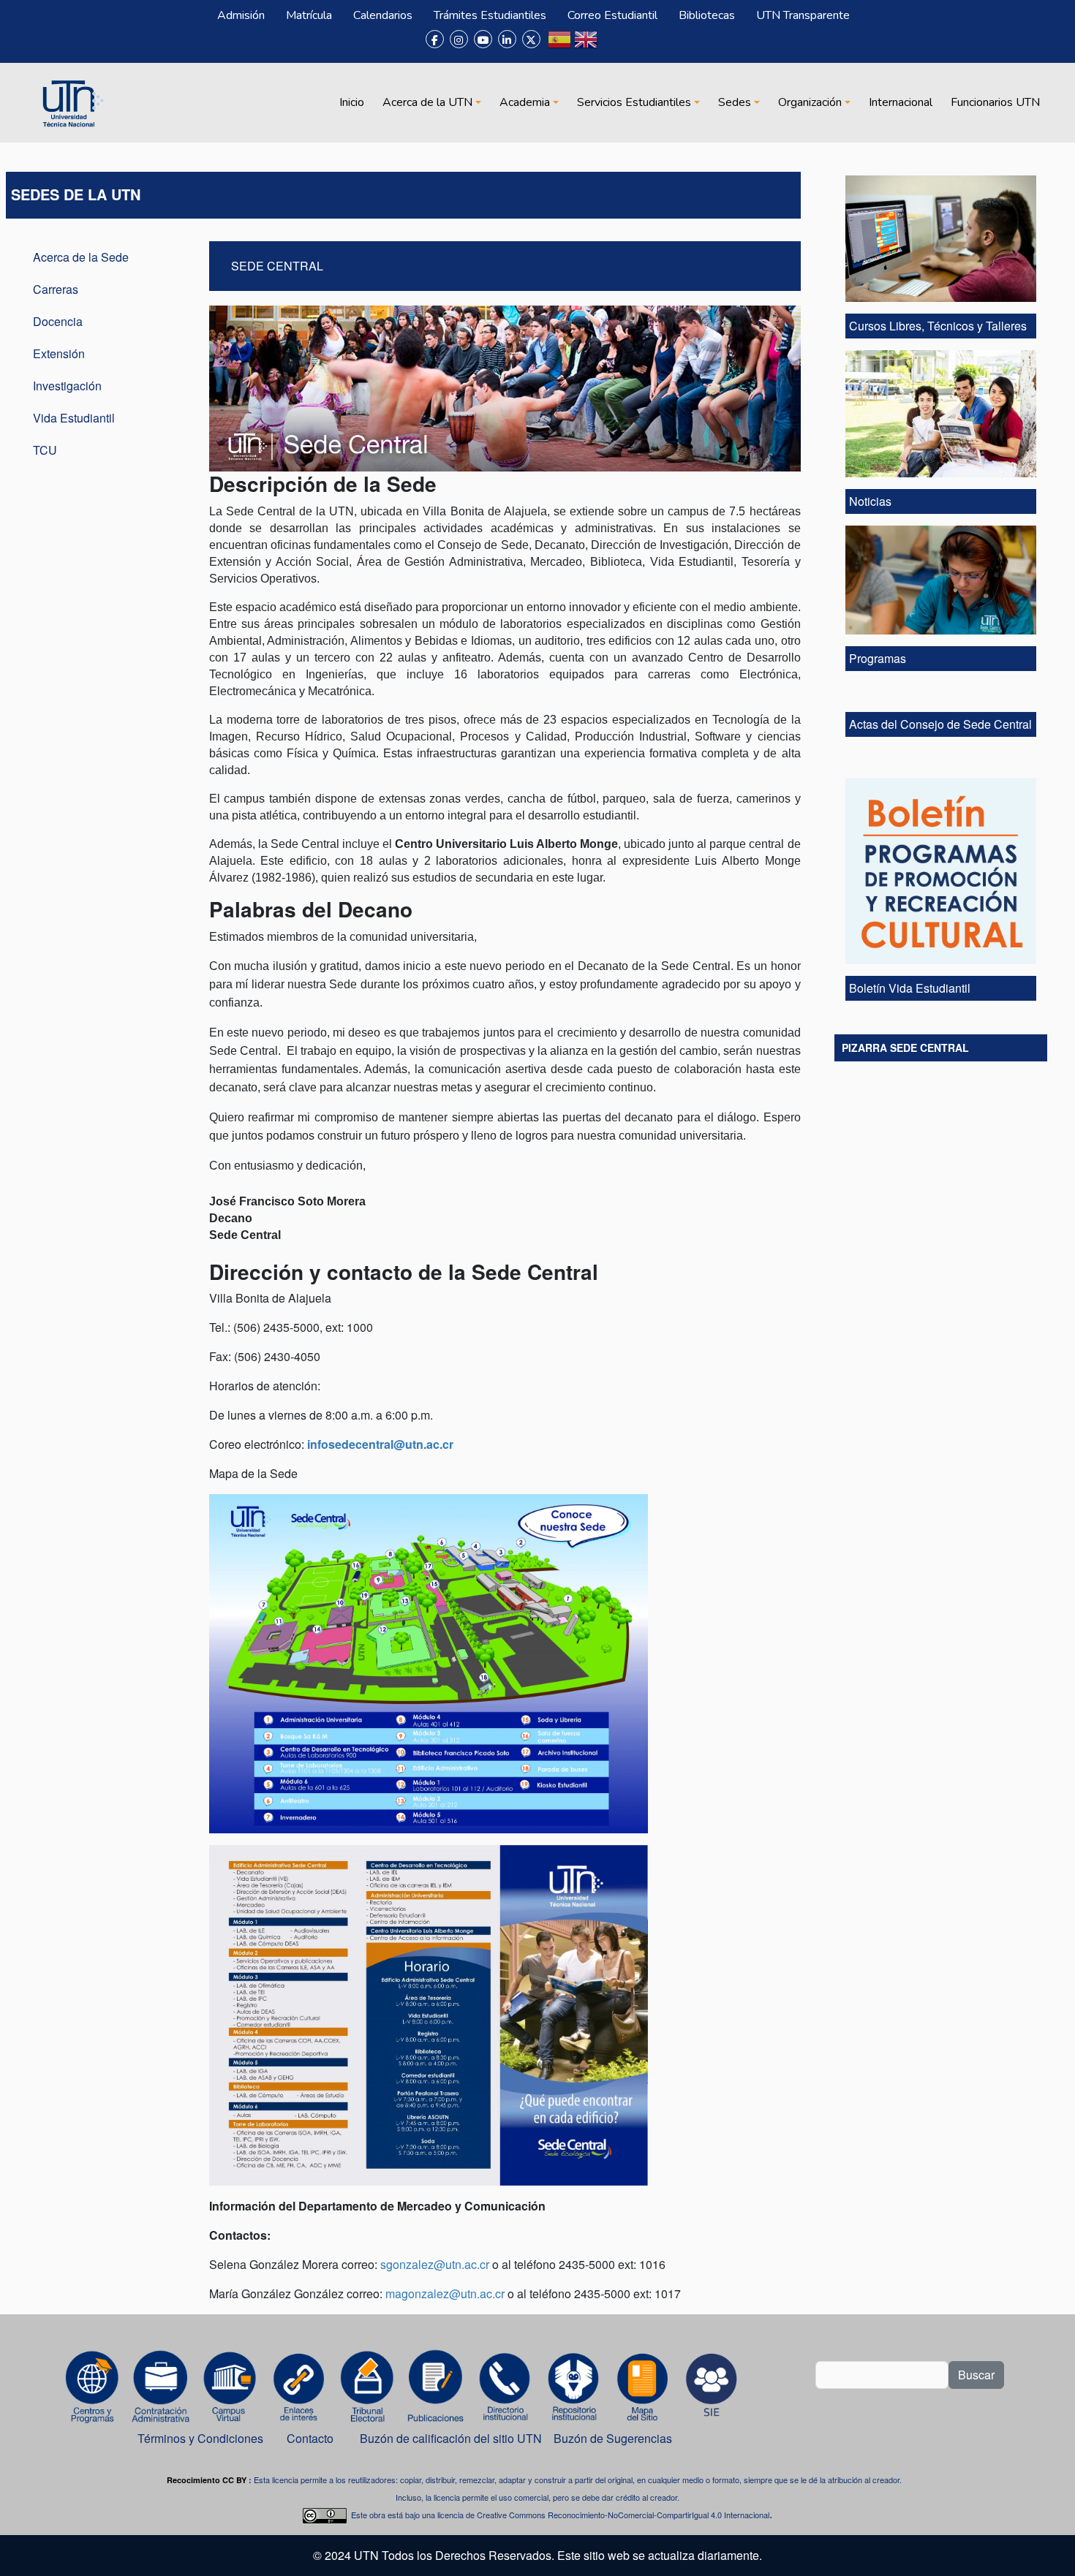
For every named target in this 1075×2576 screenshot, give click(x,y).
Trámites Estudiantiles (490, 15)
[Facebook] (435, 39)
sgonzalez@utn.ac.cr (435, 2264)
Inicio (352, 102)
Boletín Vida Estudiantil (910, 988)
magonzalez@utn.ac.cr (445, 2293)
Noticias (870, 501)
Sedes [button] (735, 102)
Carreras (56, 289)
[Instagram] (459, 39)
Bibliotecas (707, 15)
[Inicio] (71, 102)
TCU (45, 450)
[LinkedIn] (507, 39)
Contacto (310, 2438)
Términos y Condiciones (200, 2438)
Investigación (67, 386)
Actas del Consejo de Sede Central (940, 724)
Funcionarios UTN (995, 102)
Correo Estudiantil (612, 15)
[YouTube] (483, 39)
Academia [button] (525, 102)
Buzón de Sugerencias (614, 2438)
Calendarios (383, 15)
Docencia (58, 321)
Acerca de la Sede (81, 257)
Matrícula (309, 15)
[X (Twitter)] (531, 39)
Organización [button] (810, 102)
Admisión (241, 15)
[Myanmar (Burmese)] (612, 45)
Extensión (59, 353)
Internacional (901, 102)
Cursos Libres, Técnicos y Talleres (939, 326)
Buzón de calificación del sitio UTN (451, 2438)
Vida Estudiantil (74, 418)
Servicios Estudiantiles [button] (634, 102)
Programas (878, 658)
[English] (586, 45)
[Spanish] (559, 45)
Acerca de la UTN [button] (427, 102)
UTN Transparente (803, 15)
